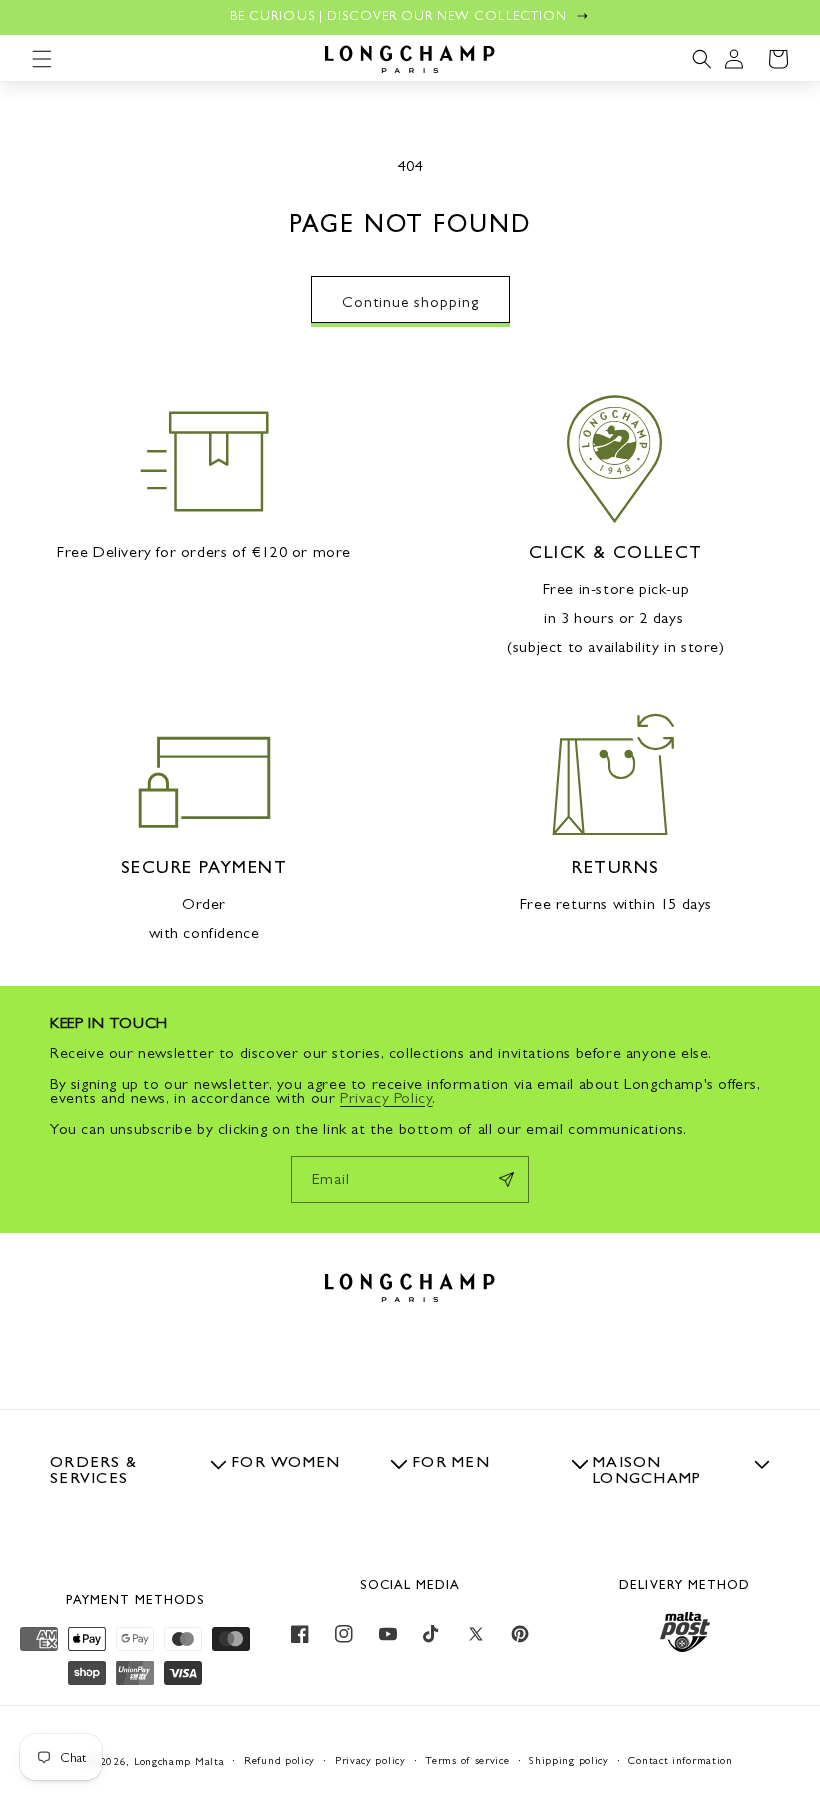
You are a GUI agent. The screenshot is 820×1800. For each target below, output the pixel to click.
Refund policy (279, 1760)
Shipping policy (569, 1760)
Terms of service (467, 1760)
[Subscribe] (506, 1179)
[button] (42, 59)
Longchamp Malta (179, 1761)
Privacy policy (370, 1760)
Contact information (680, 1760)
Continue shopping (410, 301)
